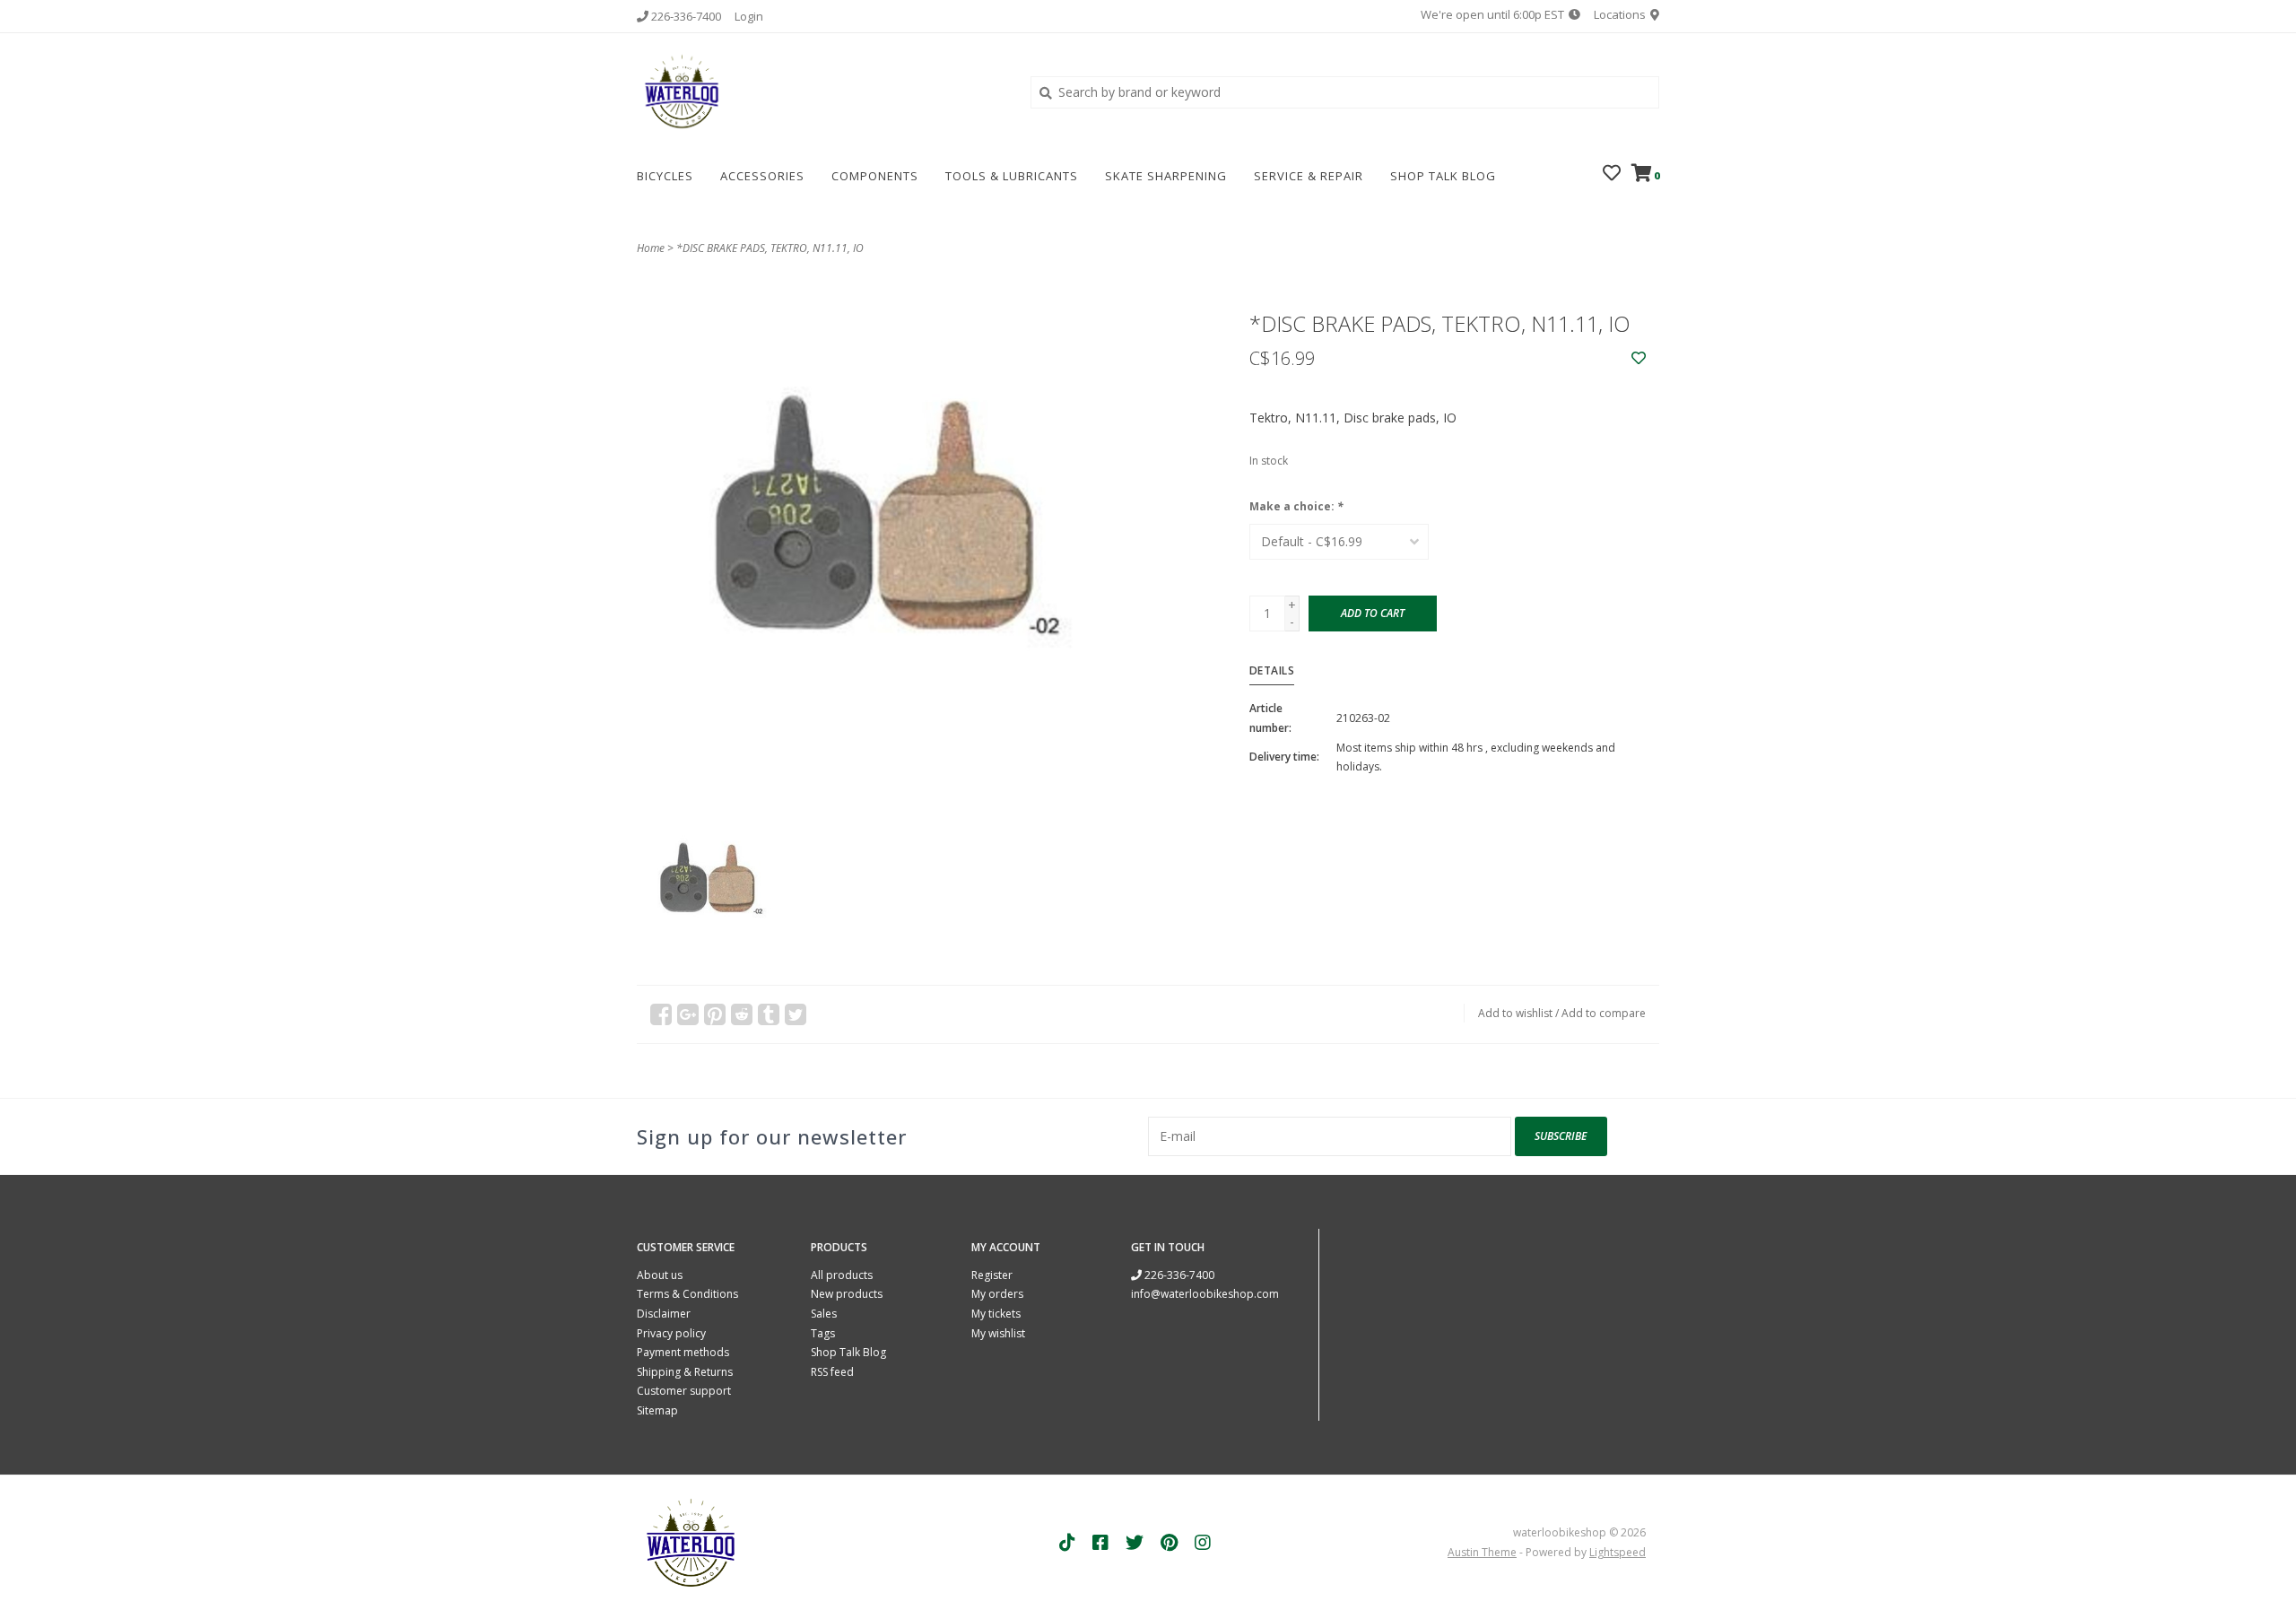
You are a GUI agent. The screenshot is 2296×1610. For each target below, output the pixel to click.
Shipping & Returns (685, 1372)
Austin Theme (1482, 1552)
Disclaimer (664, 1314)
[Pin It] (715, 1014)
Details (1272, 670)
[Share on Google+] (688, 1014)
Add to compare (1604, 1013)
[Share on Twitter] (796, 1014)
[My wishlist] (1612, 174)
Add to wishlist (1515, 1013)
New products (847, 1294)
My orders (997, 1294)
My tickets (996, 1314)
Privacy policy (671, 1333)
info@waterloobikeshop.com (1205, 1294)
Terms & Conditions (687, 1294)
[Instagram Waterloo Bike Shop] (1203, 1543)
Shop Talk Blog (1443, 176)
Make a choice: (1296, 506)
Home (651, 248)
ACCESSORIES (762, 176)
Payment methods (683, 1352)
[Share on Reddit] (742, 1014)
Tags (823, 1333)
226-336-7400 (1178, 1275)
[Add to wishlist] (1639, 358)
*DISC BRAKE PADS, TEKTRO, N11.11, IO (770, 248)
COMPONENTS (875, 176)
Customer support (684, 1391)
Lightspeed (1618, 1552)
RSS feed (832, 1372)
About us (660, 1275)
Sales (824, 1314)
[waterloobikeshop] (820, 91)
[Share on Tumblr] (769, 1014)
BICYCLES (665, 176)
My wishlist (998, 1333)
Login (749, 16)
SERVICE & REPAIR (1309, 176)
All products (842, 1275)
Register (992, 1275)
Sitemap (657, 1410)
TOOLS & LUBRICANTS (1012, 176)
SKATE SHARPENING (1166, 176)
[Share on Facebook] (661, 1014)
